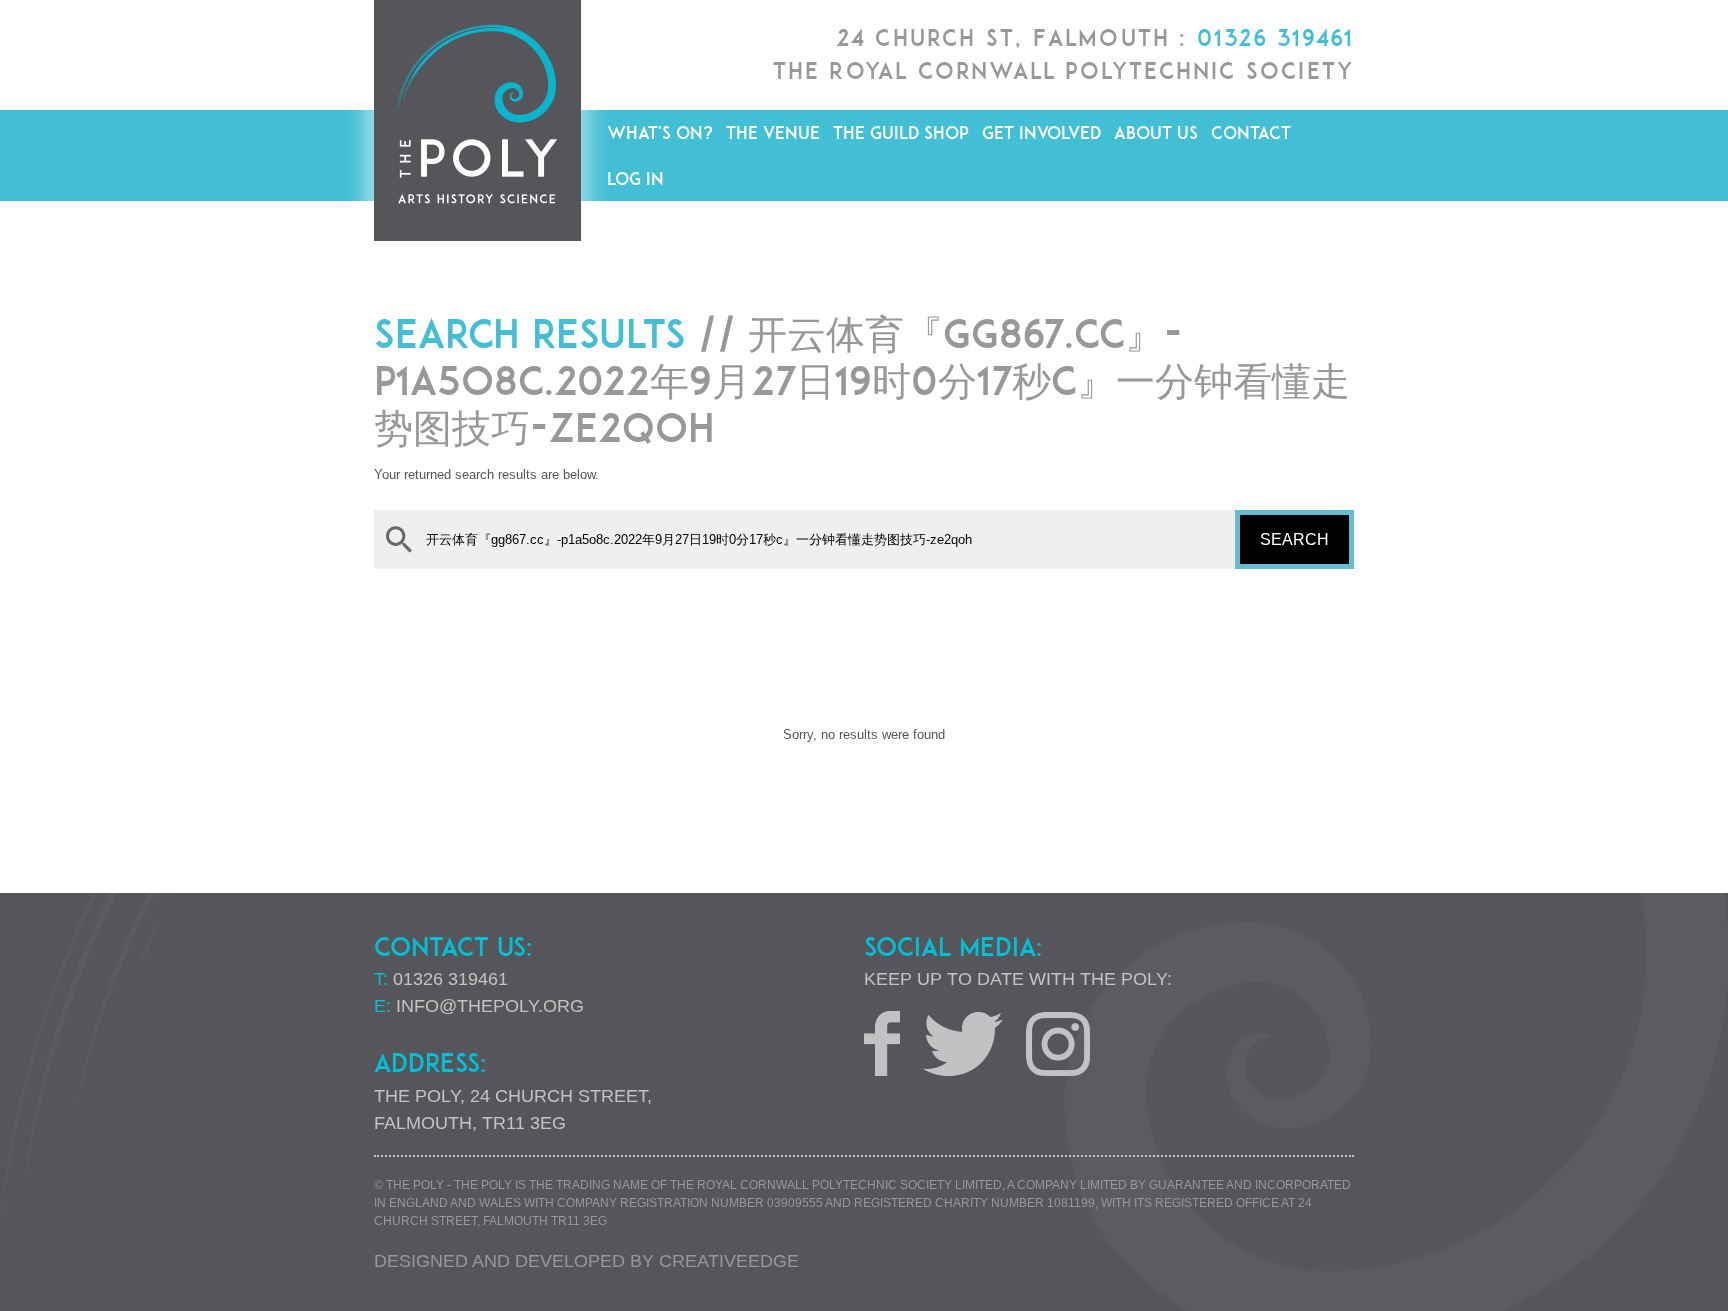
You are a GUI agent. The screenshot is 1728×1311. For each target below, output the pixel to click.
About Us (1156, 132)
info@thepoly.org (490, 1006)
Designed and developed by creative (586, 1261)
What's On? (660, 132)
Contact (1251, 132)
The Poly (477, 120)
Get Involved (1041, 132)
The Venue (773, 132)
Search (1294, 539)
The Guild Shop (901, 132)
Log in (635, 178)
